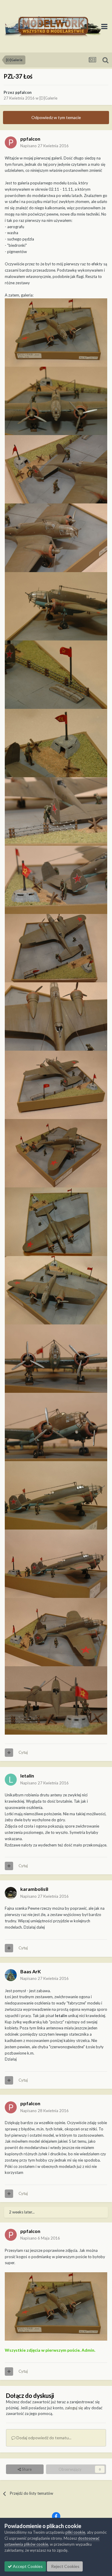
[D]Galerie (48, 98)
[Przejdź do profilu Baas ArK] (11, 1975)
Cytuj (23, 1752)
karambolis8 (34, 1889)
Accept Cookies (27, 2566)
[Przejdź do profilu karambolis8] (11, 1893)
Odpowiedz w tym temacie (56, 117)
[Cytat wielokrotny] (9, 1753)
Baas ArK (31, 1971)
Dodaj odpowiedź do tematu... (43, 2438)
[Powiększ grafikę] (56, 332)
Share (26, 2469)
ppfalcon (23, 92)
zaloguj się (74, 2408)
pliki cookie (75, 2532)
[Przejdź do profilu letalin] (11, 1780)
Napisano (45, 146)
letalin (27, 1776)
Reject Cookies (65, 2566)
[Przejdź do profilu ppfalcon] (11, 142)
